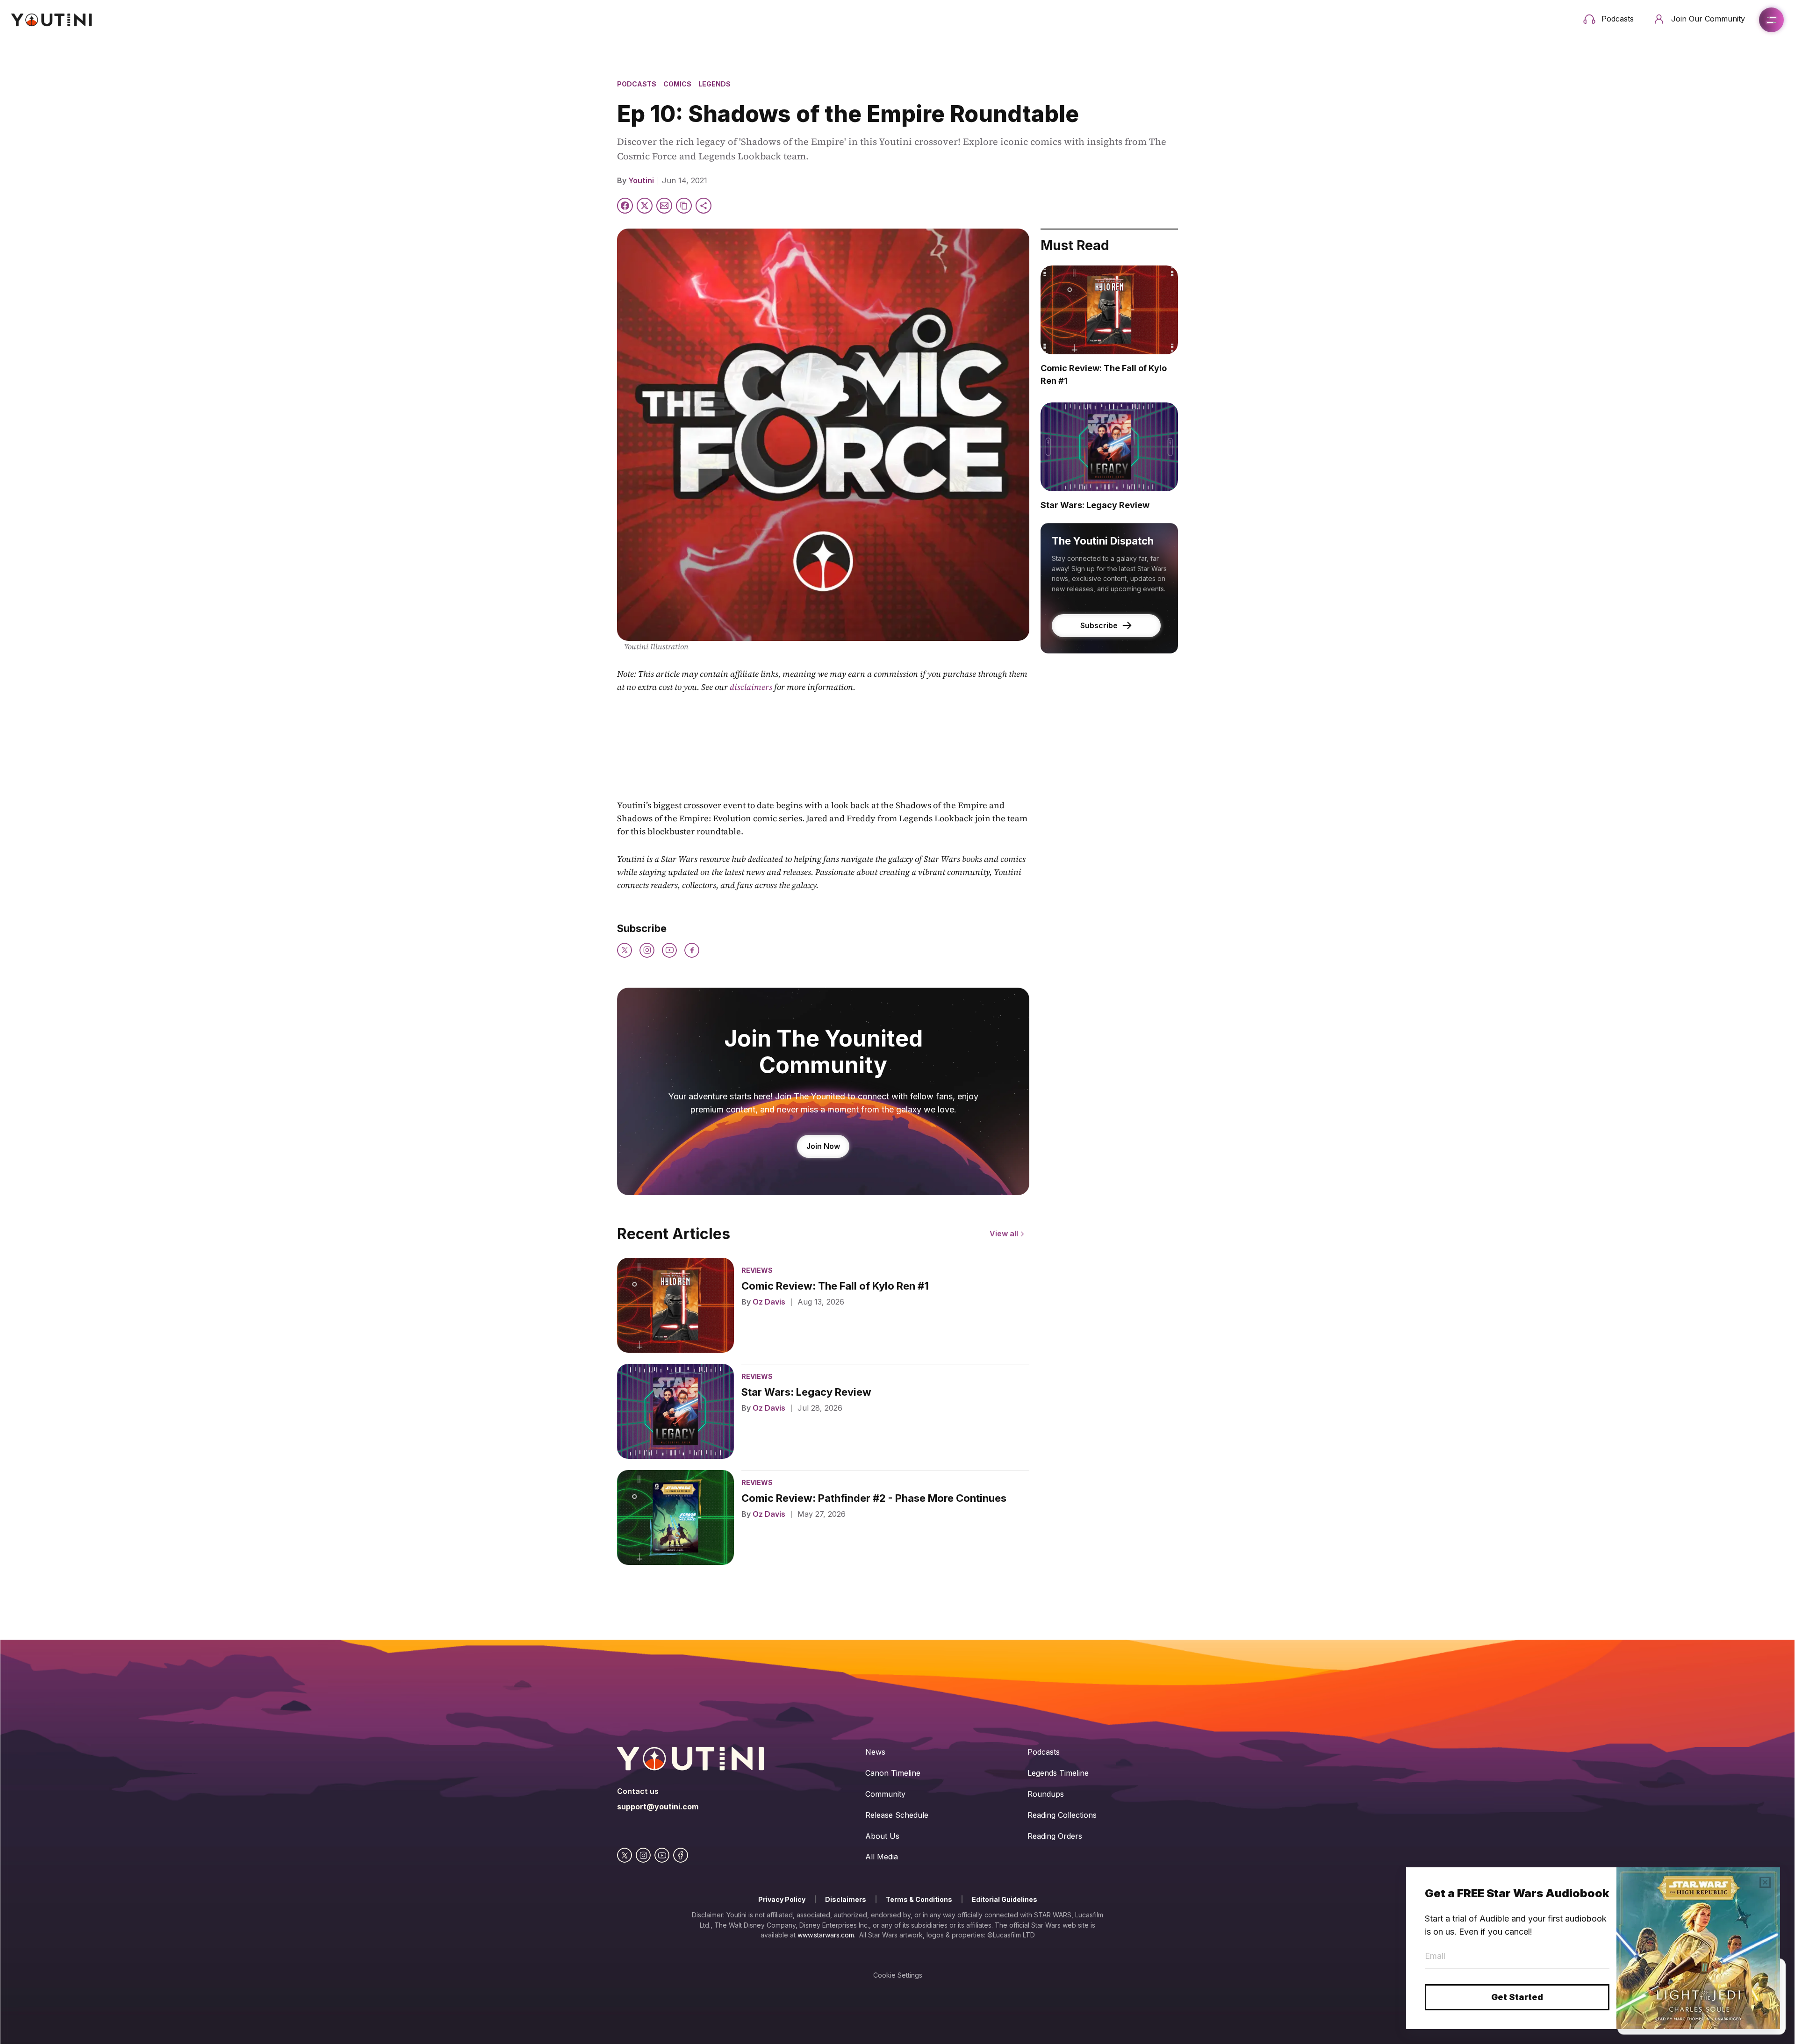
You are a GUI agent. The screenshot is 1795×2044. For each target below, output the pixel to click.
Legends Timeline (1058, 1773)
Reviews (757, 1270)
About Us (882, 1836)
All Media (882, 1857)
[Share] (704, 206)
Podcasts (637, 84)
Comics (677, 84)
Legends (714, 84)
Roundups (1046, 1794)
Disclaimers (846, 1899)
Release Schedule (897, 1815)
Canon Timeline (893, 1773)
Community (885, 1794)
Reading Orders (1055, 1836)
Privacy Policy (782, 1899)
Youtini (641, 180)
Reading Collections (1062, 1815)
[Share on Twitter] (645, 206)
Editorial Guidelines (1005, 1899)
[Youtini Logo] (51, 20)
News (875, 1752)
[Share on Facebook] (625, 206)
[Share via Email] (664, 206)
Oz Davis (769, 1302)
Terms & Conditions (919, 1899)
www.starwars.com (826, 1935)
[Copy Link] (684, 206)
